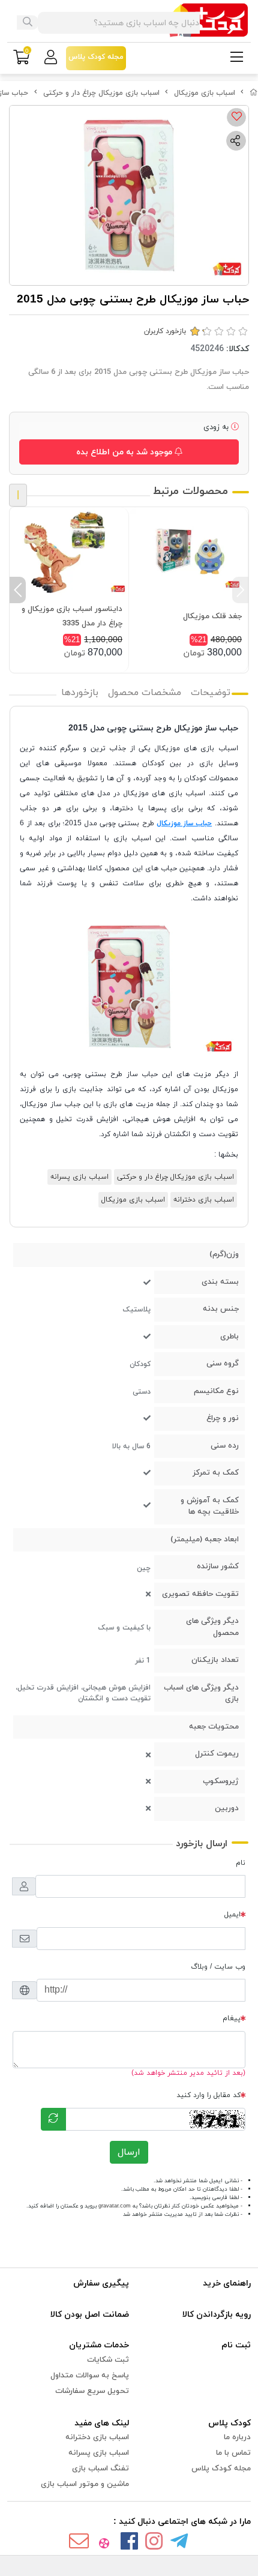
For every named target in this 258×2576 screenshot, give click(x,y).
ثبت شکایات (108, 2360)
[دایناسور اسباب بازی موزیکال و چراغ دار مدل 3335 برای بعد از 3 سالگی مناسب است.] (69, 552)
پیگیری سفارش (101, 2283)
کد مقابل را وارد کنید (208, 2095)
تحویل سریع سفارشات (92, 2391)
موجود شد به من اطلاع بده (125, 452)
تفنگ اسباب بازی (100, 2469)
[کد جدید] (53, 2119)
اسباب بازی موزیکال (205, 93)
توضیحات (211, 693)
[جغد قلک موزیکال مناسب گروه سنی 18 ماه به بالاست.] (188, 552)
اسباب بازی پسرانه (79, 1177)
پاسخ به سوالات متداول (90, 2376)
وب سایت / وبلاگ (218, 1967)
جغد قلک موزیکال (212, 616)
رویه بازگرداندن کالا (217, 2315)
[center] (28, 23)
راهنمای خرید (227, 2283)
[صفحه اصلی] (254, 93)
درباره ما (237, 2437)
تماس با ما (233, 2453)
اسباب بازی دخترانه (204, 1200)
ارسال (129, 2152)
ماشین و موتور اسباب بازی (85, 2484)
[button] (240, 590)
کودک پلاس (229, 2423)
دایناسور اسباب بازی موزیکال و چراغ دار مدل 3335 (72, 616)
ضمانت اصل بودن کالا (90, 2315)
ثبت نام (236, 2345)
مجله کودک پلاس (221, 2469)
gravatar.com (115, 2206)
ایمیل (232, 1915)
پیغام (232, 2018)
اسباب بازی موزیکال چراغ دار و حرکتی (101, 93)
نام (241, 1863)
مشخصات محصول (145, 693)
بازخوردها (80, 693)
